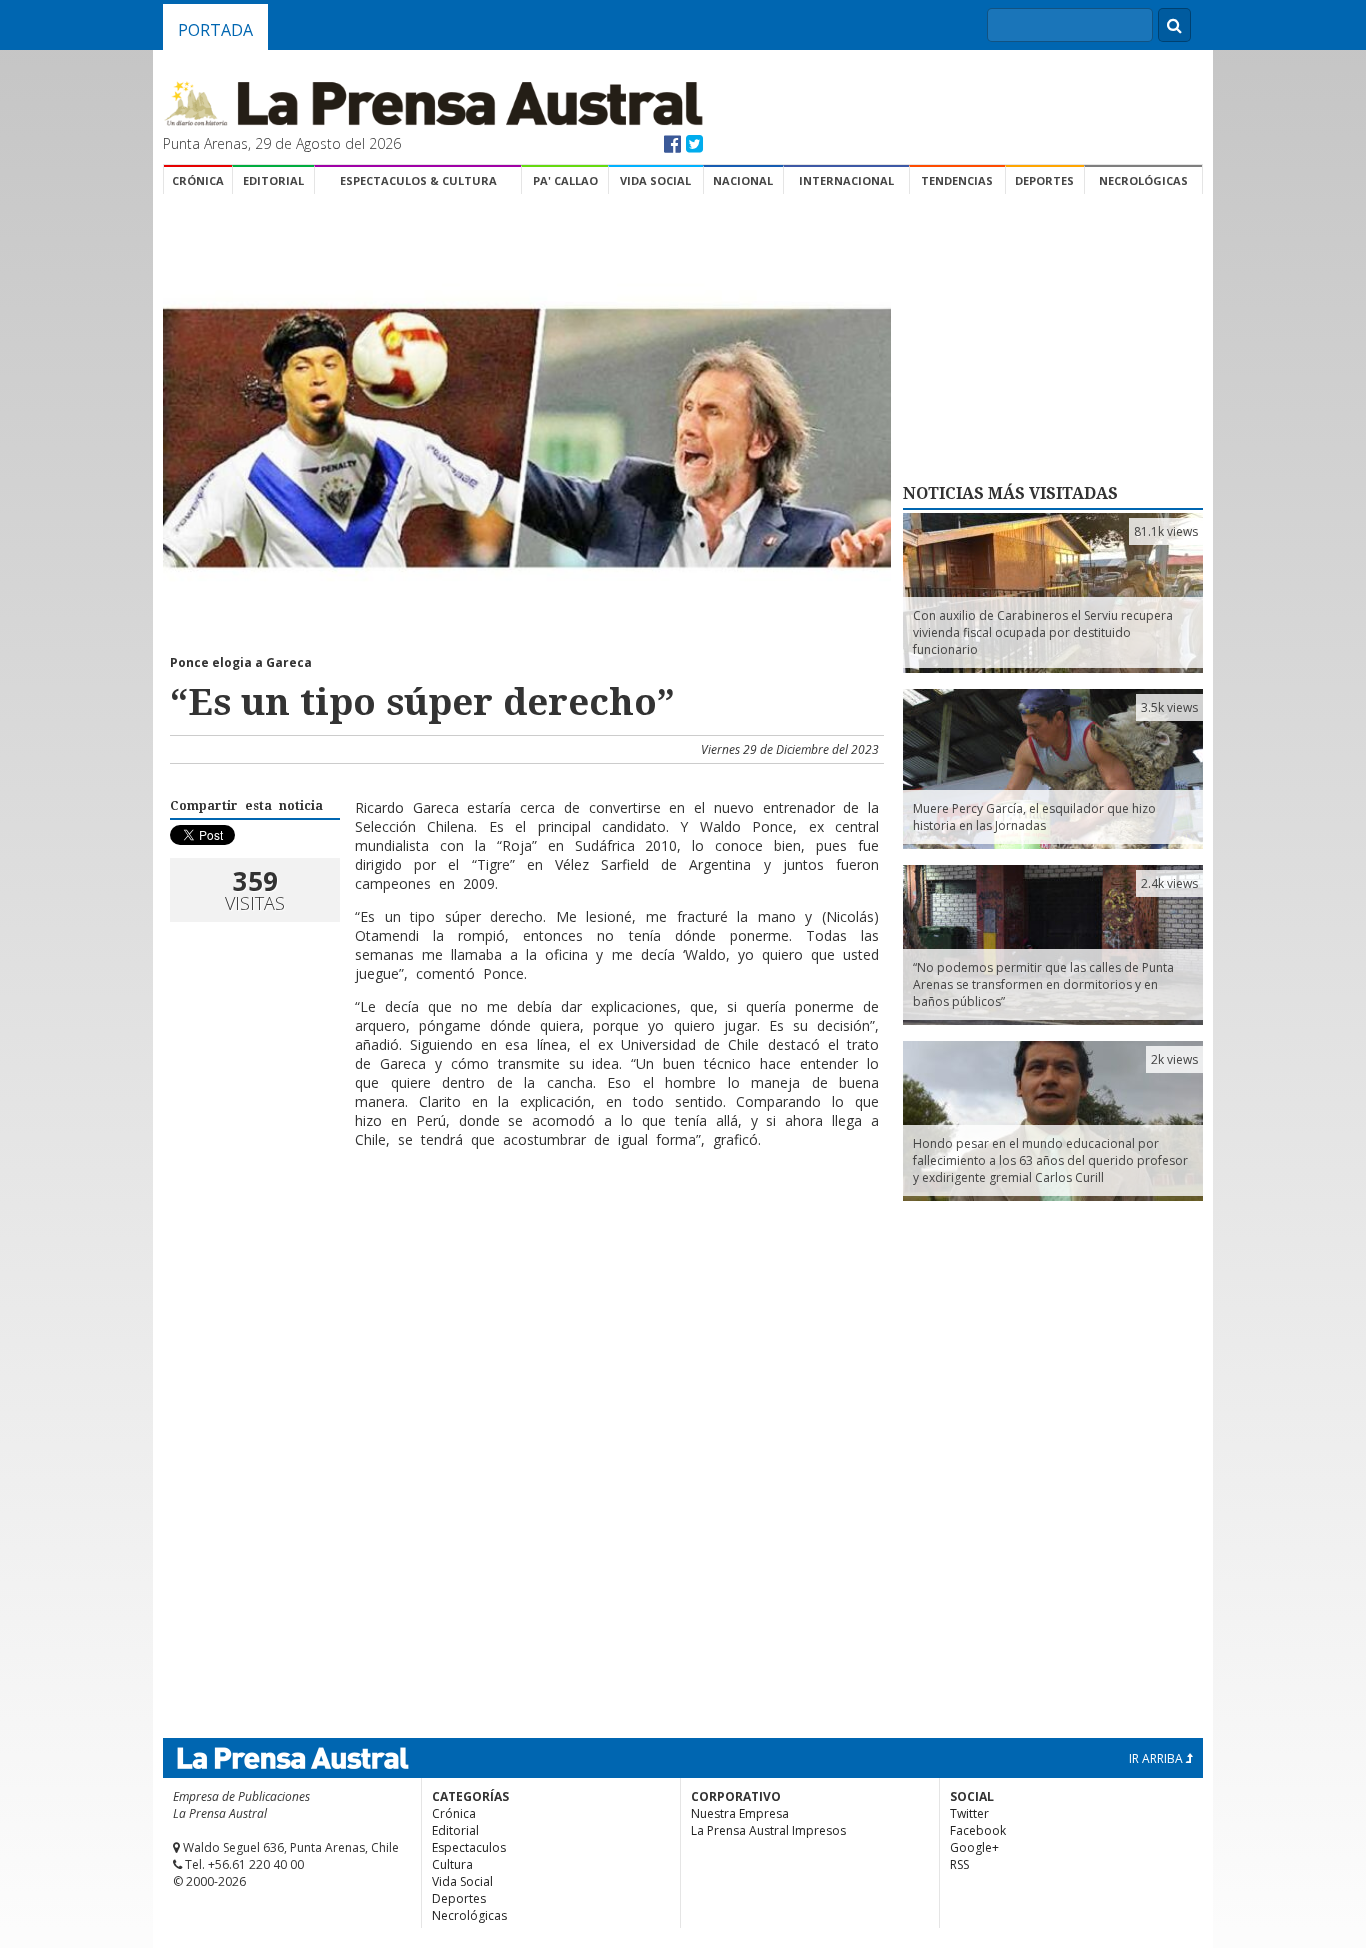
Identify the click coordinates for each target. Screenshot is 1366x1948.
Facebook (978, 1830)
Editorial (273, 180)
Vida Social (655, 180)
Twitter (969, 1813)
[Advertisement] (524, 1229)
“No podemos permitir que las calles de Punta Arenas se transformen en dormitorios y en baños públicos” (1043, 984)
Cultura (452, 1864)
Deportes (1044, 180)
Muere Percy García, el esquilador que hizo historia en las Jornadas (1034, 817)
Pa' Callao (565, 180)
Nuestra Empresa (740, 1813)
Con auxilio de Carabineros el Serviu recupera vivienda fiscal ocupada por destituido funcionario (1043, 632)
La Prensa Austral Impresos (768, 1830)
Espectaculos (469, 1847)
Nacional (743, 180)
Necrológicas (1143, 180)
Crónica (198, 180)
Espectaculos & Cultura (418, 180)
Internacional (846, 180)
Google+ (974, 1847)
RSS (959, 1864)
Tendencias (957, 180)
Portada (215, 30)
